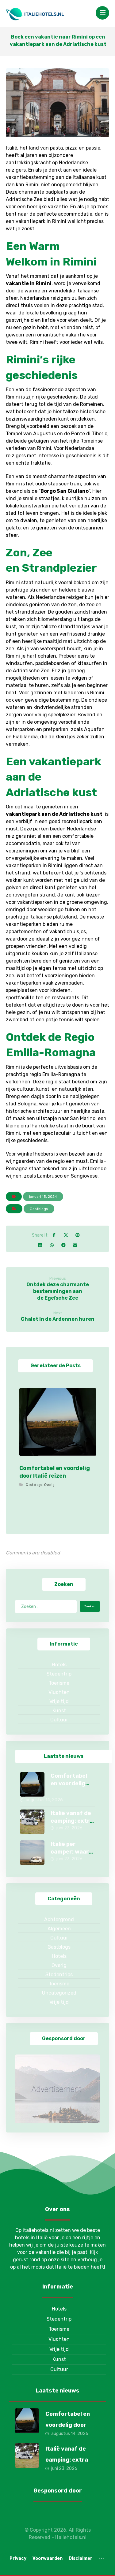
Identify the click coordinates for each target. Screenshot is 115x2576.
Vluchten (59, 1692)
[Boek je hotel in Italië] (35, 14)
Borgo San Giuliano (65, 491)
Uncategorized (59, 1993)
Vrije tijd (59, 1701)
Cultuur (59, 1720)
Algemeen (59, 1929)
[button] (102, 13)
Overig (49, 1485)
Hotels (59, 1665)
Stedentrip (59, 1674)
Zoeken (90, 1606)
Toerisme (59, 1683)
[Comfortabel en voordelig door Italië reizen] (32, 1784)
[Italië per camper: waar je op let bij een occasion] (32, 1853)
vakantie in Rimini (29, 283)
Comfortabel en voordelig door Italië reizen (68, 2425)
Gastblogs (39, 1209)
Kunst (59, 1711)
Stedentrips (59, 1975)
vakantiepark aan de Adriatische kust (54, 814)
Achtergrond (59, 1919)
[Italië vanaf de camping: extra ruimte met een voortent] (32, 1822)
